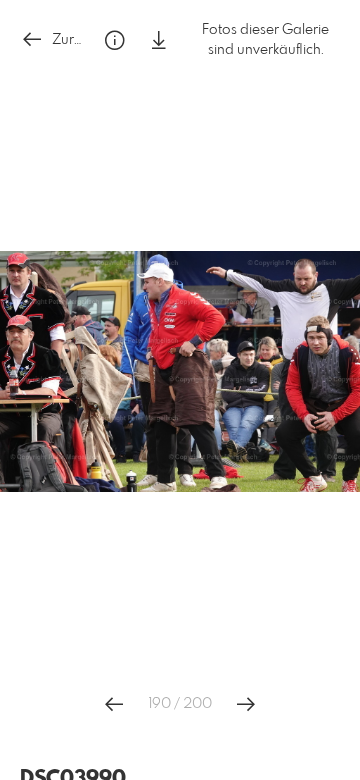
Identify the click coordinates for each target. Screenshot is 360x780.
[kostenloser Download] (159, 40)
